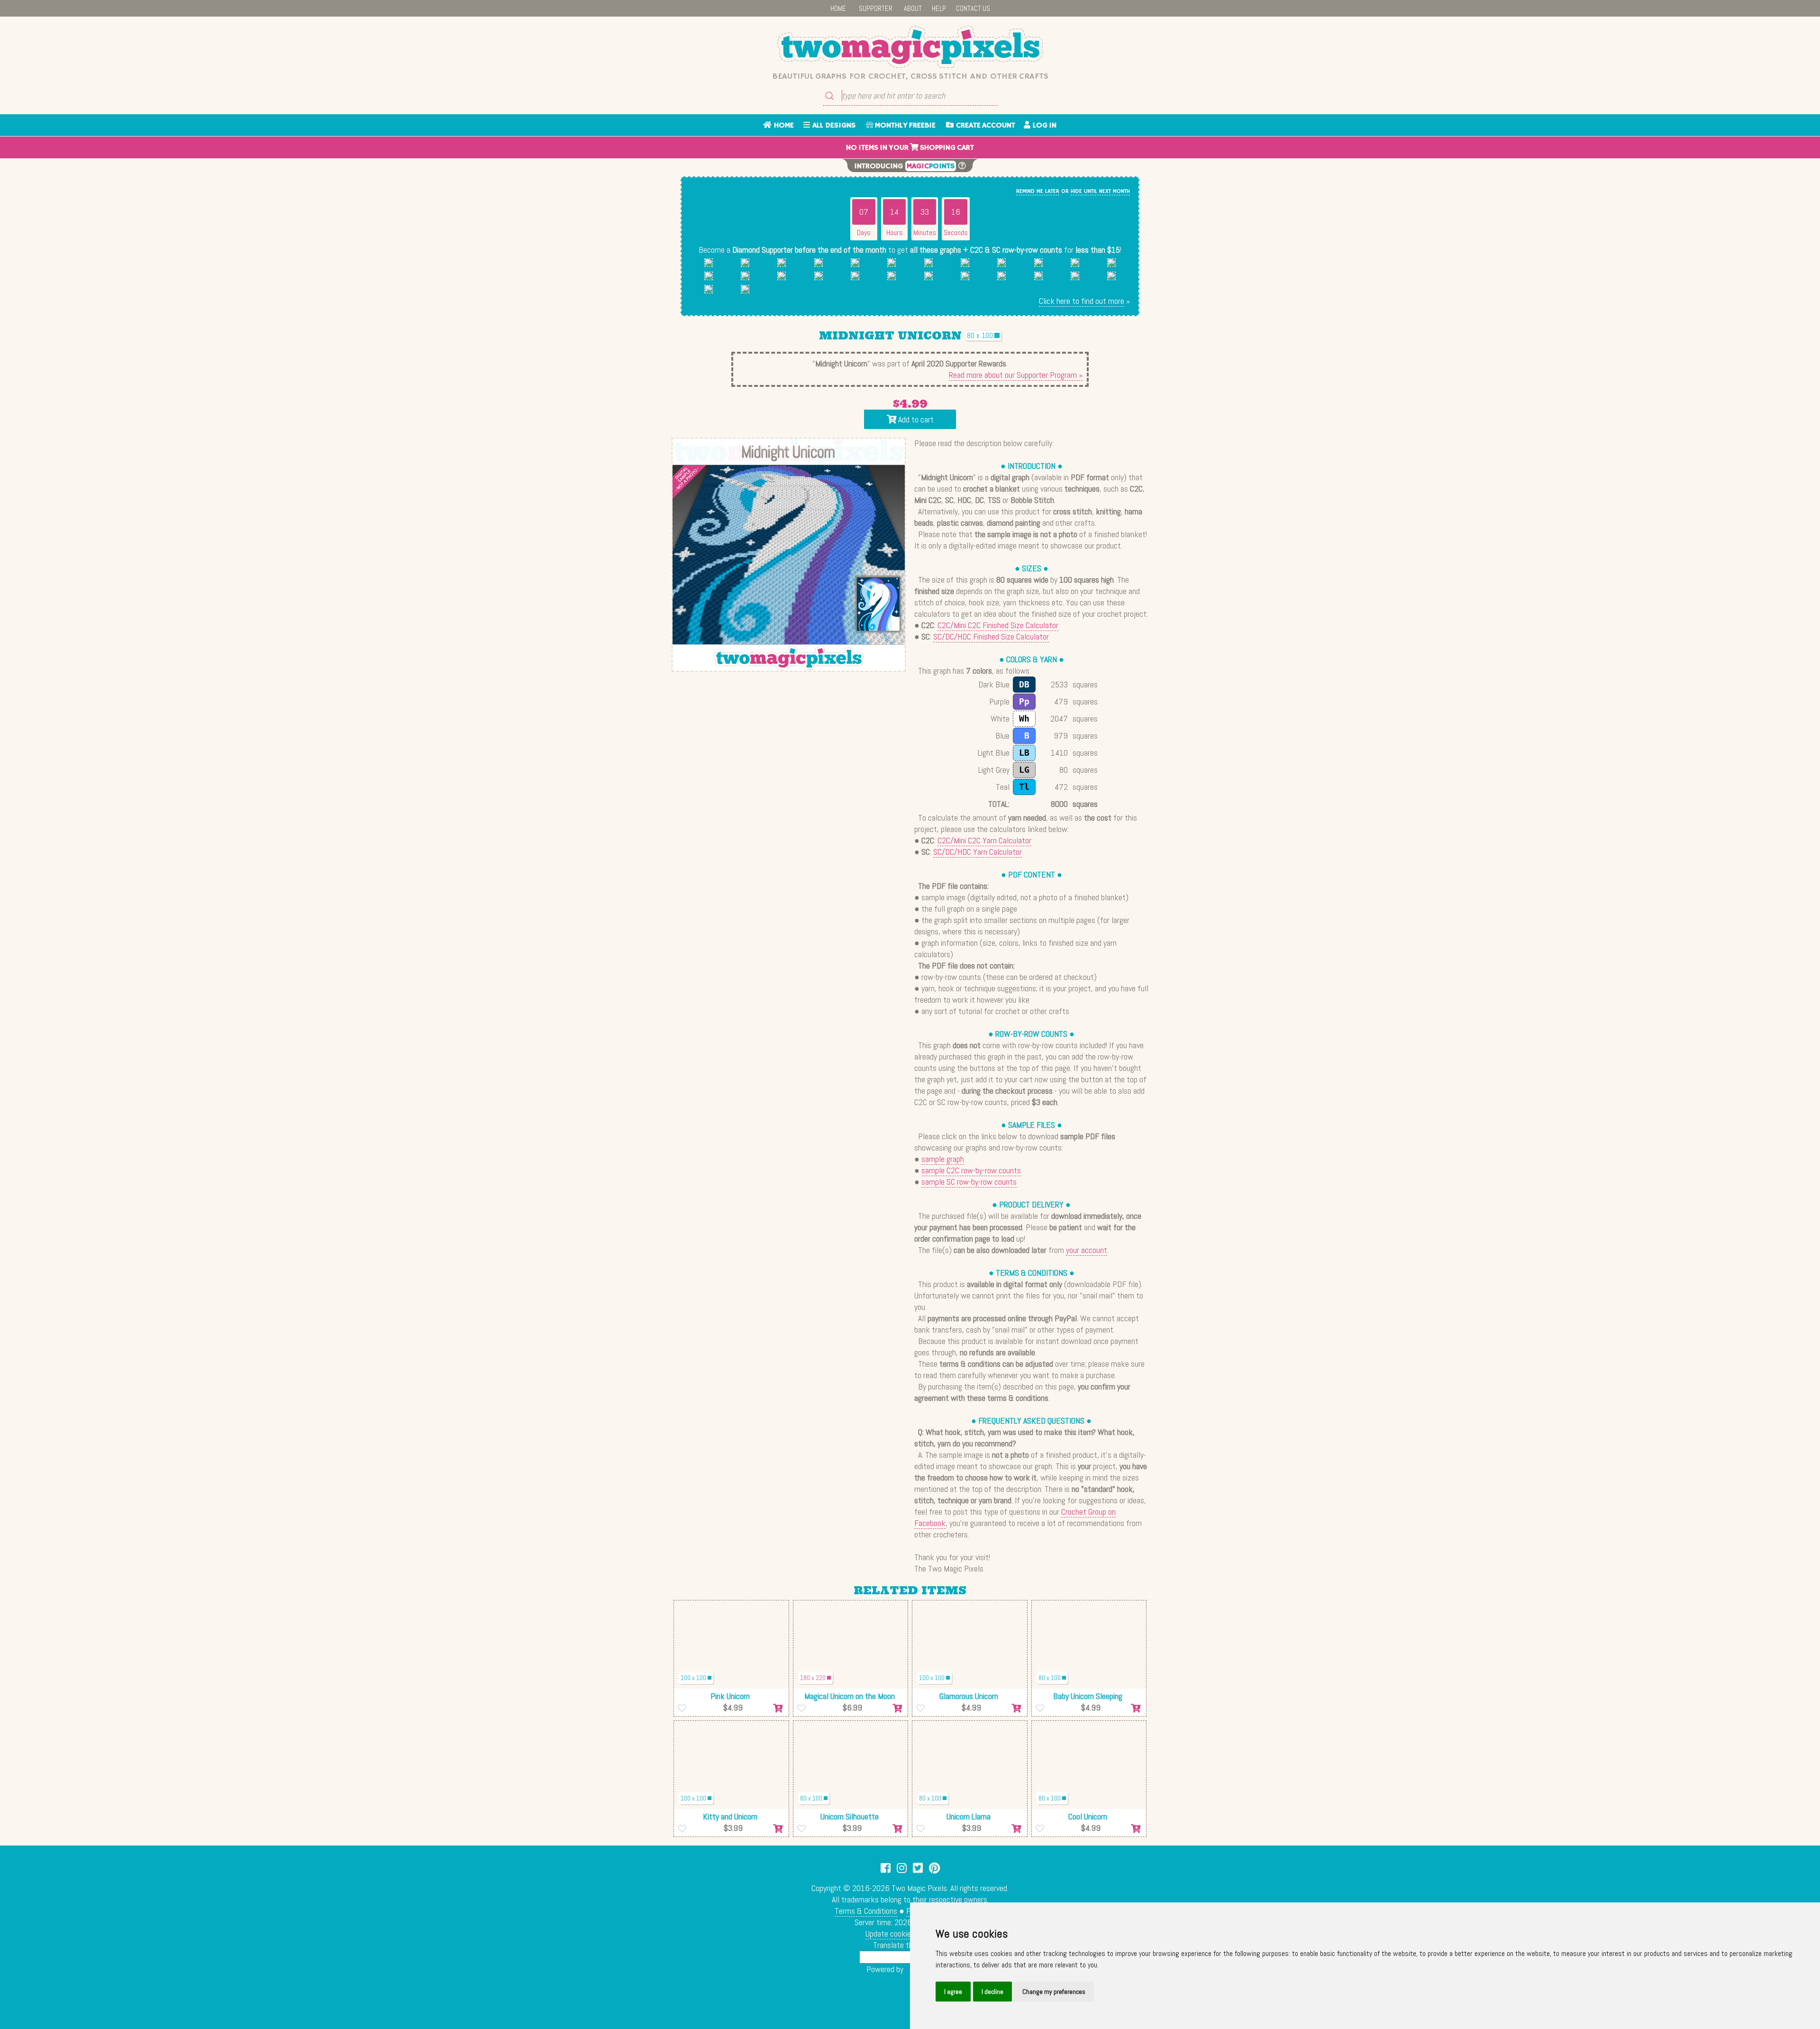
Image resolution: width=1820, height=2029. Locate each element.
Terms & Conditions (866, 1911)
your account (1087, 1250)
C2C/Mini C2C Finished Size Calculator (998, 625)
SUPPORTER (876, 8)
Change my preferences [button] (1054, 1992)
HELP (939, 8)
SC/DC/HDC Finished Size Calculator (991, 636)
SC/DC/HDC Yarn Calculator (978, 852)
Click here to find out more (1082, 301)
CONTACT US (973, 8)
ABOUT (913, 8)
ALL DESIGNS (833, 126)
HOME (838, 8)
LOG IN (1043, 126)
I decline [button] (992, 1992)
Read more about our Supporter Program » (1016, 375)
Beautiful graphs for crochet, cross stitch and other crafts (910, 76)
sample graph (943, 1159)
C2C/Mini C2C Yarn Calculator (984, 840)
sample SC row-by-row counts (969, 1182)
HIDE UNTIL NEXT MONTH (1100, 191)
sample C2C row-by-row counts (971, 1170)
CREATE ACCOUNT (984, 126)
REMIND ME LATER (1038, 191)
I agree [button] (953, 1992)
